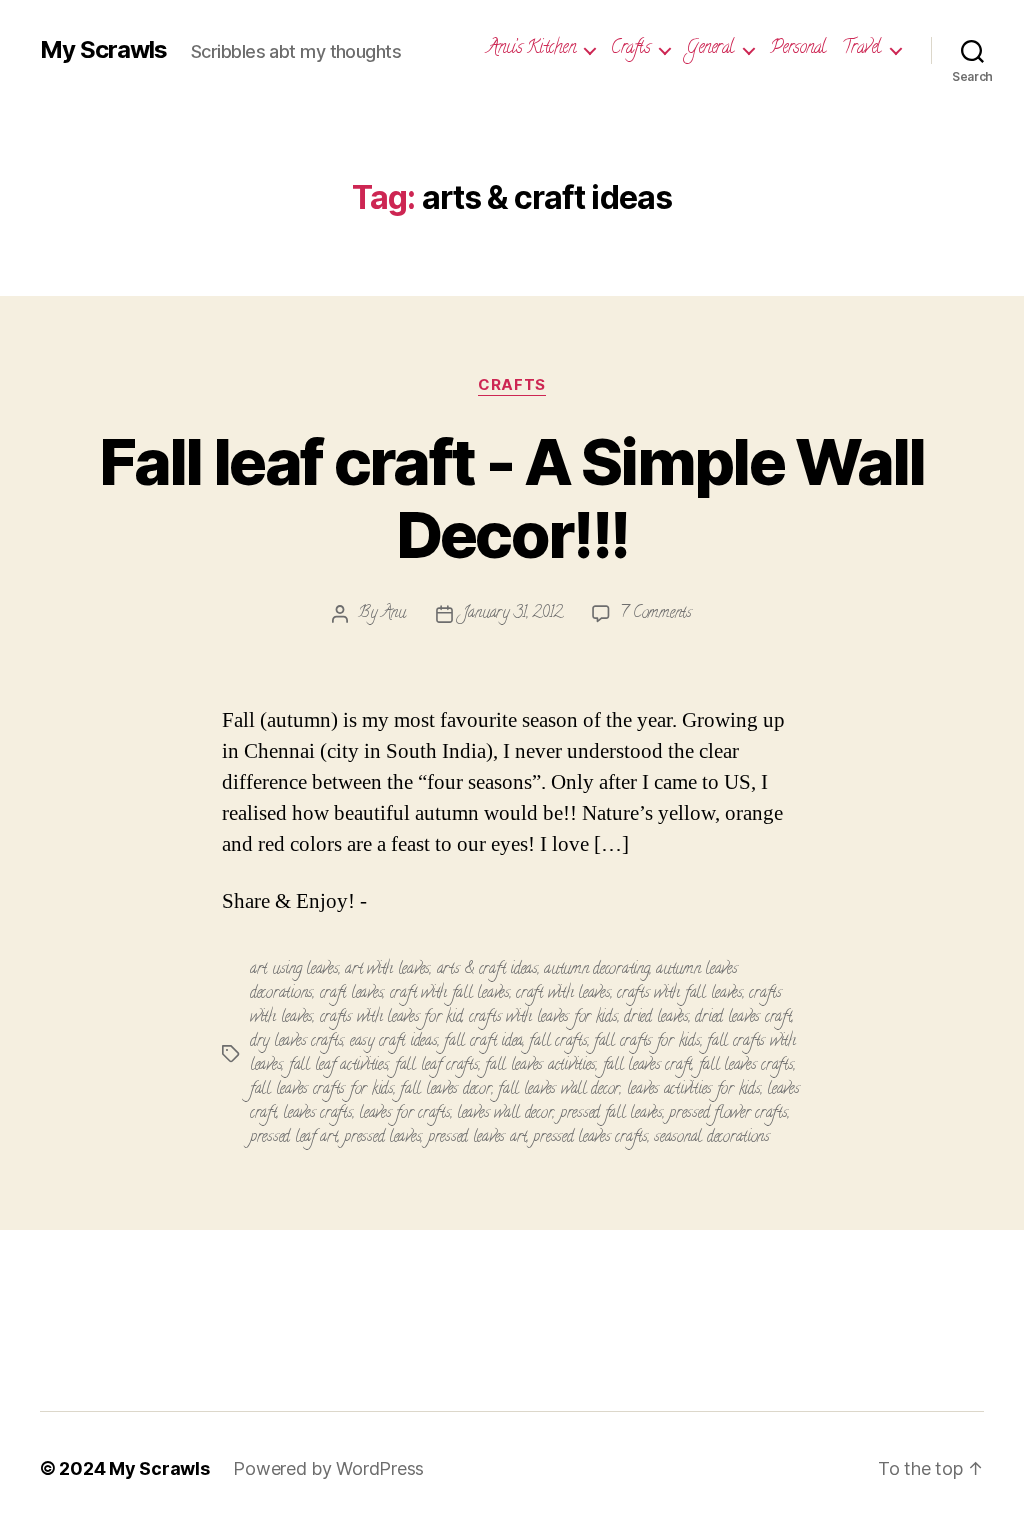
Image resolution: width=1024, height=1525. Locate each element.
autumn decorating (596, 970)
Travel (861, 50)
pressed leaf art (294, 1138)
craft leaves (352, 994)
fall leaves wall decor (559, 1090)
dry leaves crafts (296, 1042)
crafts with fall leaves (680, 994)
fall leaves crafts (746, 1066)
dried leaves (656, 1018)
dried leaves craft (743, 1018)
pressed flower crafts (728, 1114)
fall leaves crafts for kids (322, 1090)
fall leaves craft (647, 1066)
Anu (394, 614)
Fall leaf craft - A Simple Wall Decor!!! (512, 498)
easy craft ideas (394, 1042)
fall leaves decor (445, 1090)
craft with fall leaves (450, 994)
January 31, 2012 (513, 614)
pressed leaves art (477, 1138)
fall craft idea (483, 1042)
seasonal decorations (712, 1138)
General (710, 50)
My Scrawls (103, 50)
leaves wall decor (505, 1114)
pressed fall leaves (611, 1114)
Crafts (630, 50)
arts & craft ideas (487, 970)
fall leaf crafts (437, 1066)
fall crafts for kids (647, 1042)
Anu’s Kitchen (531, 50)
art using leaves (294, 970)
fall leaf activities (339, 1066)
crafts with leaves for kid (391, 1018)
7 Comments (655, 614)
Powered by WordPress (328, 1468)
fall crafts (558, 1042)
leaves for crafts (404, 1114)
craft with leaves (563, 994)
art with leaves (387, 970)
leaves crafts (318, 1114)
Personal (798, 50)
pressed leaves (382, 1138)
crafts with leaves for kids (543, 1018)
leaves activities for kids (694, 1090)
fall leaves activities (540, 1066)
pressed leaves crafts (590, 1138)
